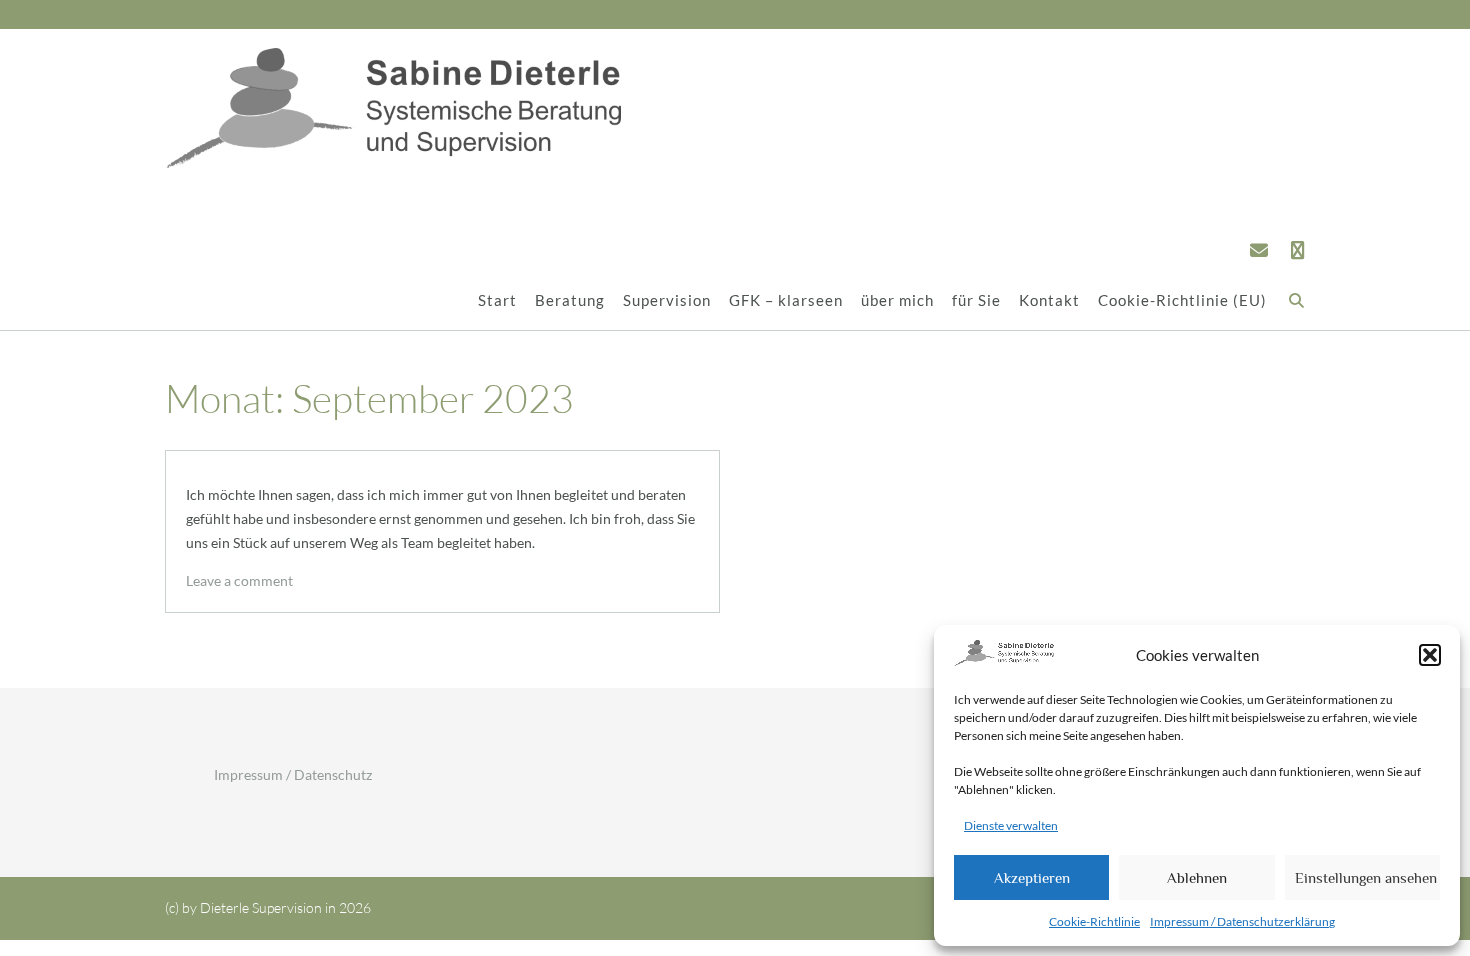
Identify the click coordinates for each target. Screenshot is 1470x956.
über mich (897, 300)
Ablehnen (1197, 877)
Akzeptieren (1032, 877)
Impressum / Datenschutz (293, 774)
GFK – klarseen (786, 300)
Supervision (667, 300)
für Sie (976, 300)
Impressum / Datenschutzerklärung (1242, 921)
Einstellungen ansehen (1366, 877)
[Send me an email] (1259, 250)
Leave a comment (239, 580)
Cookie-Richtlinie (1094, 921)
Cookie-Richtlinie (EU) (1182, 300)
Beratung (570, 300)
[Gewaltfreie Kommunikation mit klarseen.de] (1298, 250)
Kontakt (1049, 300)
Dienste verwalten (1011, 825)
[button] (1430, 655)
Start (497, 300)
